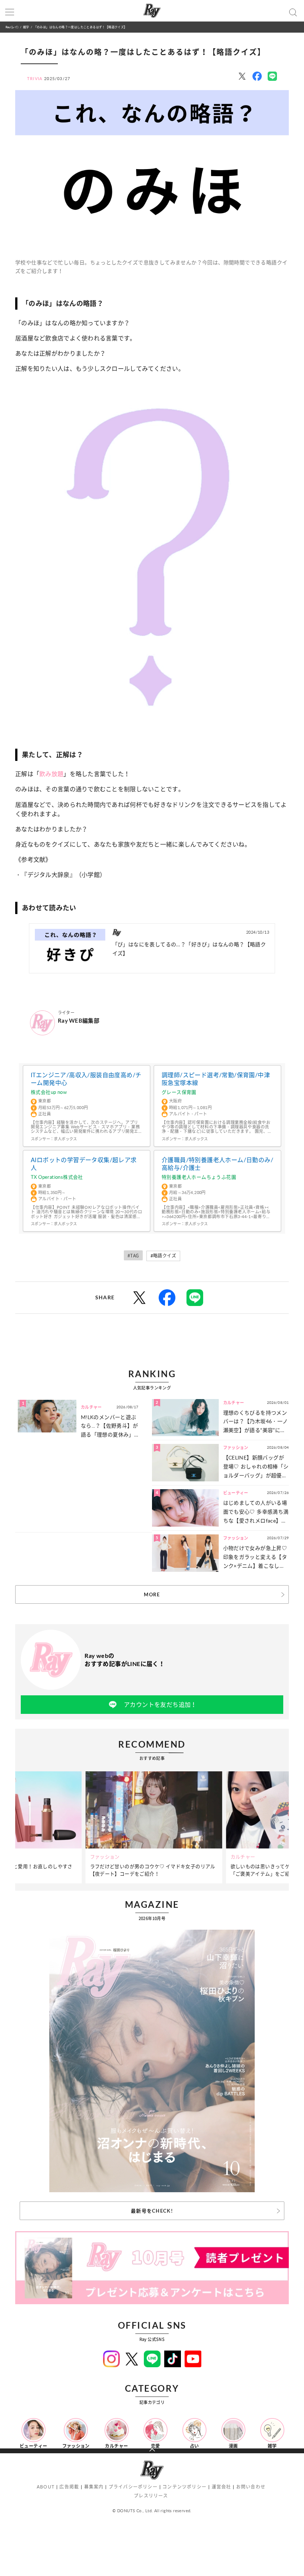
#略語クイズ (163, 1256)
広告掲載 (69, 2487)
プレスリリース (151, 2496)
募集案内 (94, 2487)
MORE (152, 1594)
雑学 (26, 27)
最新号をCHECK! (152, 2211)
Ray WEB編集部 (79, 1020)
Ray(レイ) (12, 27)
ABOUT (46, 2487)
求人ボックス (65, 1139)
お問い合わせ (251, 2487)
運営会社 (222, 2487)
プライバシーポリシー (133, 2487)
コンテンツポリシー (184, 2487)
